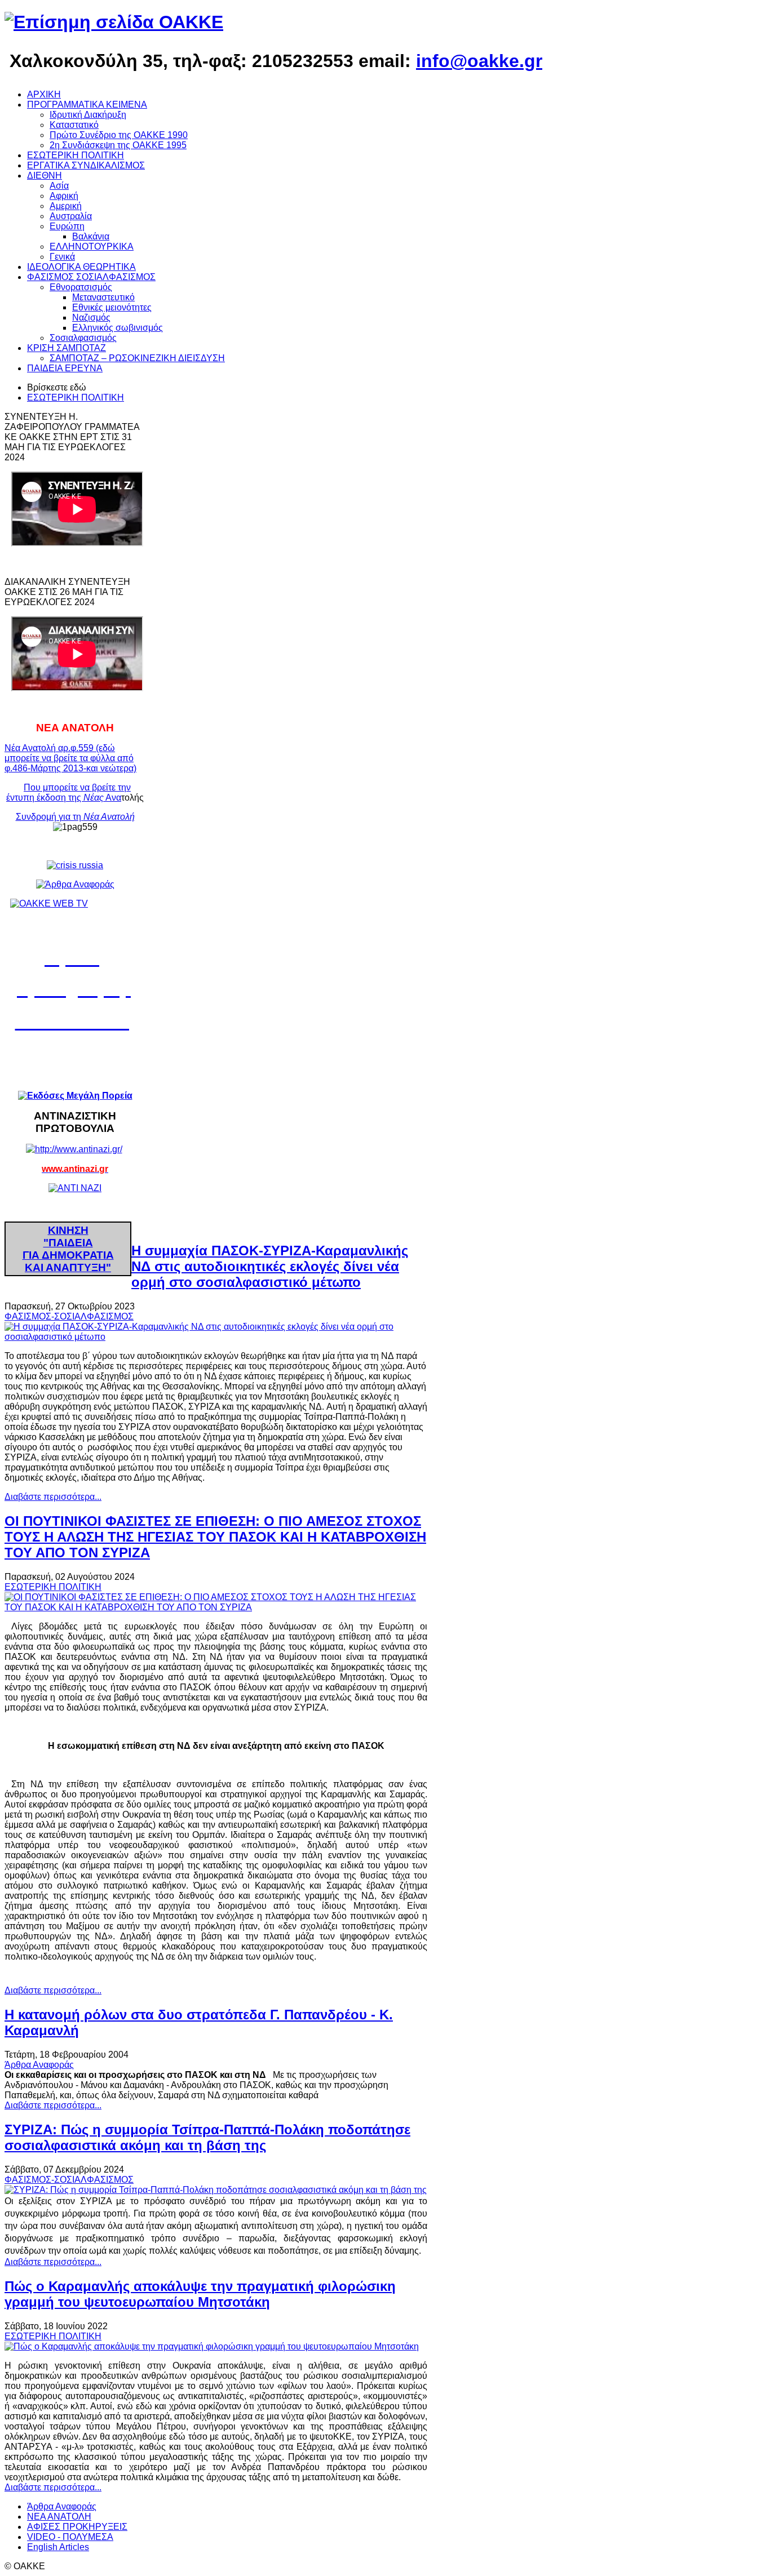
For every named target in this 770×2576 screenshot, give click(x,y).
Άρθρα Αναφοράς (39, 2065)
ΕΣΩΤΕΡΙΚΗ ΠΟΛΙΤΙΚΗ (76, 397)
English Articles (58, 2547)
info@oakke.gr (479, 61)
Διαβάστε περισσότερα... (53, 1497)
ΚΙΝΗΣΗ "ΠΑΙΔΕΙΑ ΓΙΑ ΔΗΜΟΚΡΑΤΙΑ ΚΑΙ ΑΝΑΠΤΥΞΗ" (68, 1249)
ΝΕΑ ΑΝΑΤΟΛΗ (59, 2517)
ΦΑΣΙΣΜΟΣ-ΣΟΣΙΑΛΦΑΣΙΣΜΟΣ (69, 1316)
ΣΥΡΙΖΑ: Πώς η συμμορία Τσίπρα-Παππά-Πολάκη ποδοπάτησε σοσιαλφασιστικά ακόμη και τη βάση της (207, 2137)
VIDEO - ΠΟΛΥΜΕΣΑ (70, 2537)
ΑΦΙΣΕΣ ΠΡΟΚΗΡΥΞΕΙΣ (77, 2527)
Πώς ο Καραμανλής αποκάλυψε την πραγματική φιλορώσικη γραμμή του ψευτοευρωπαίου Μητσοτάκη (200, 2294)
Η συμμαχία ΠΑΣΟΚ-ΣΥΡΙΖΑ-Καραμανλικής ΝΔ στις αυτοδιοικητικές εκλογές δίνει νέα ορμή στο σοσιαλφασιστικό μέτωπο (270, 1266)
